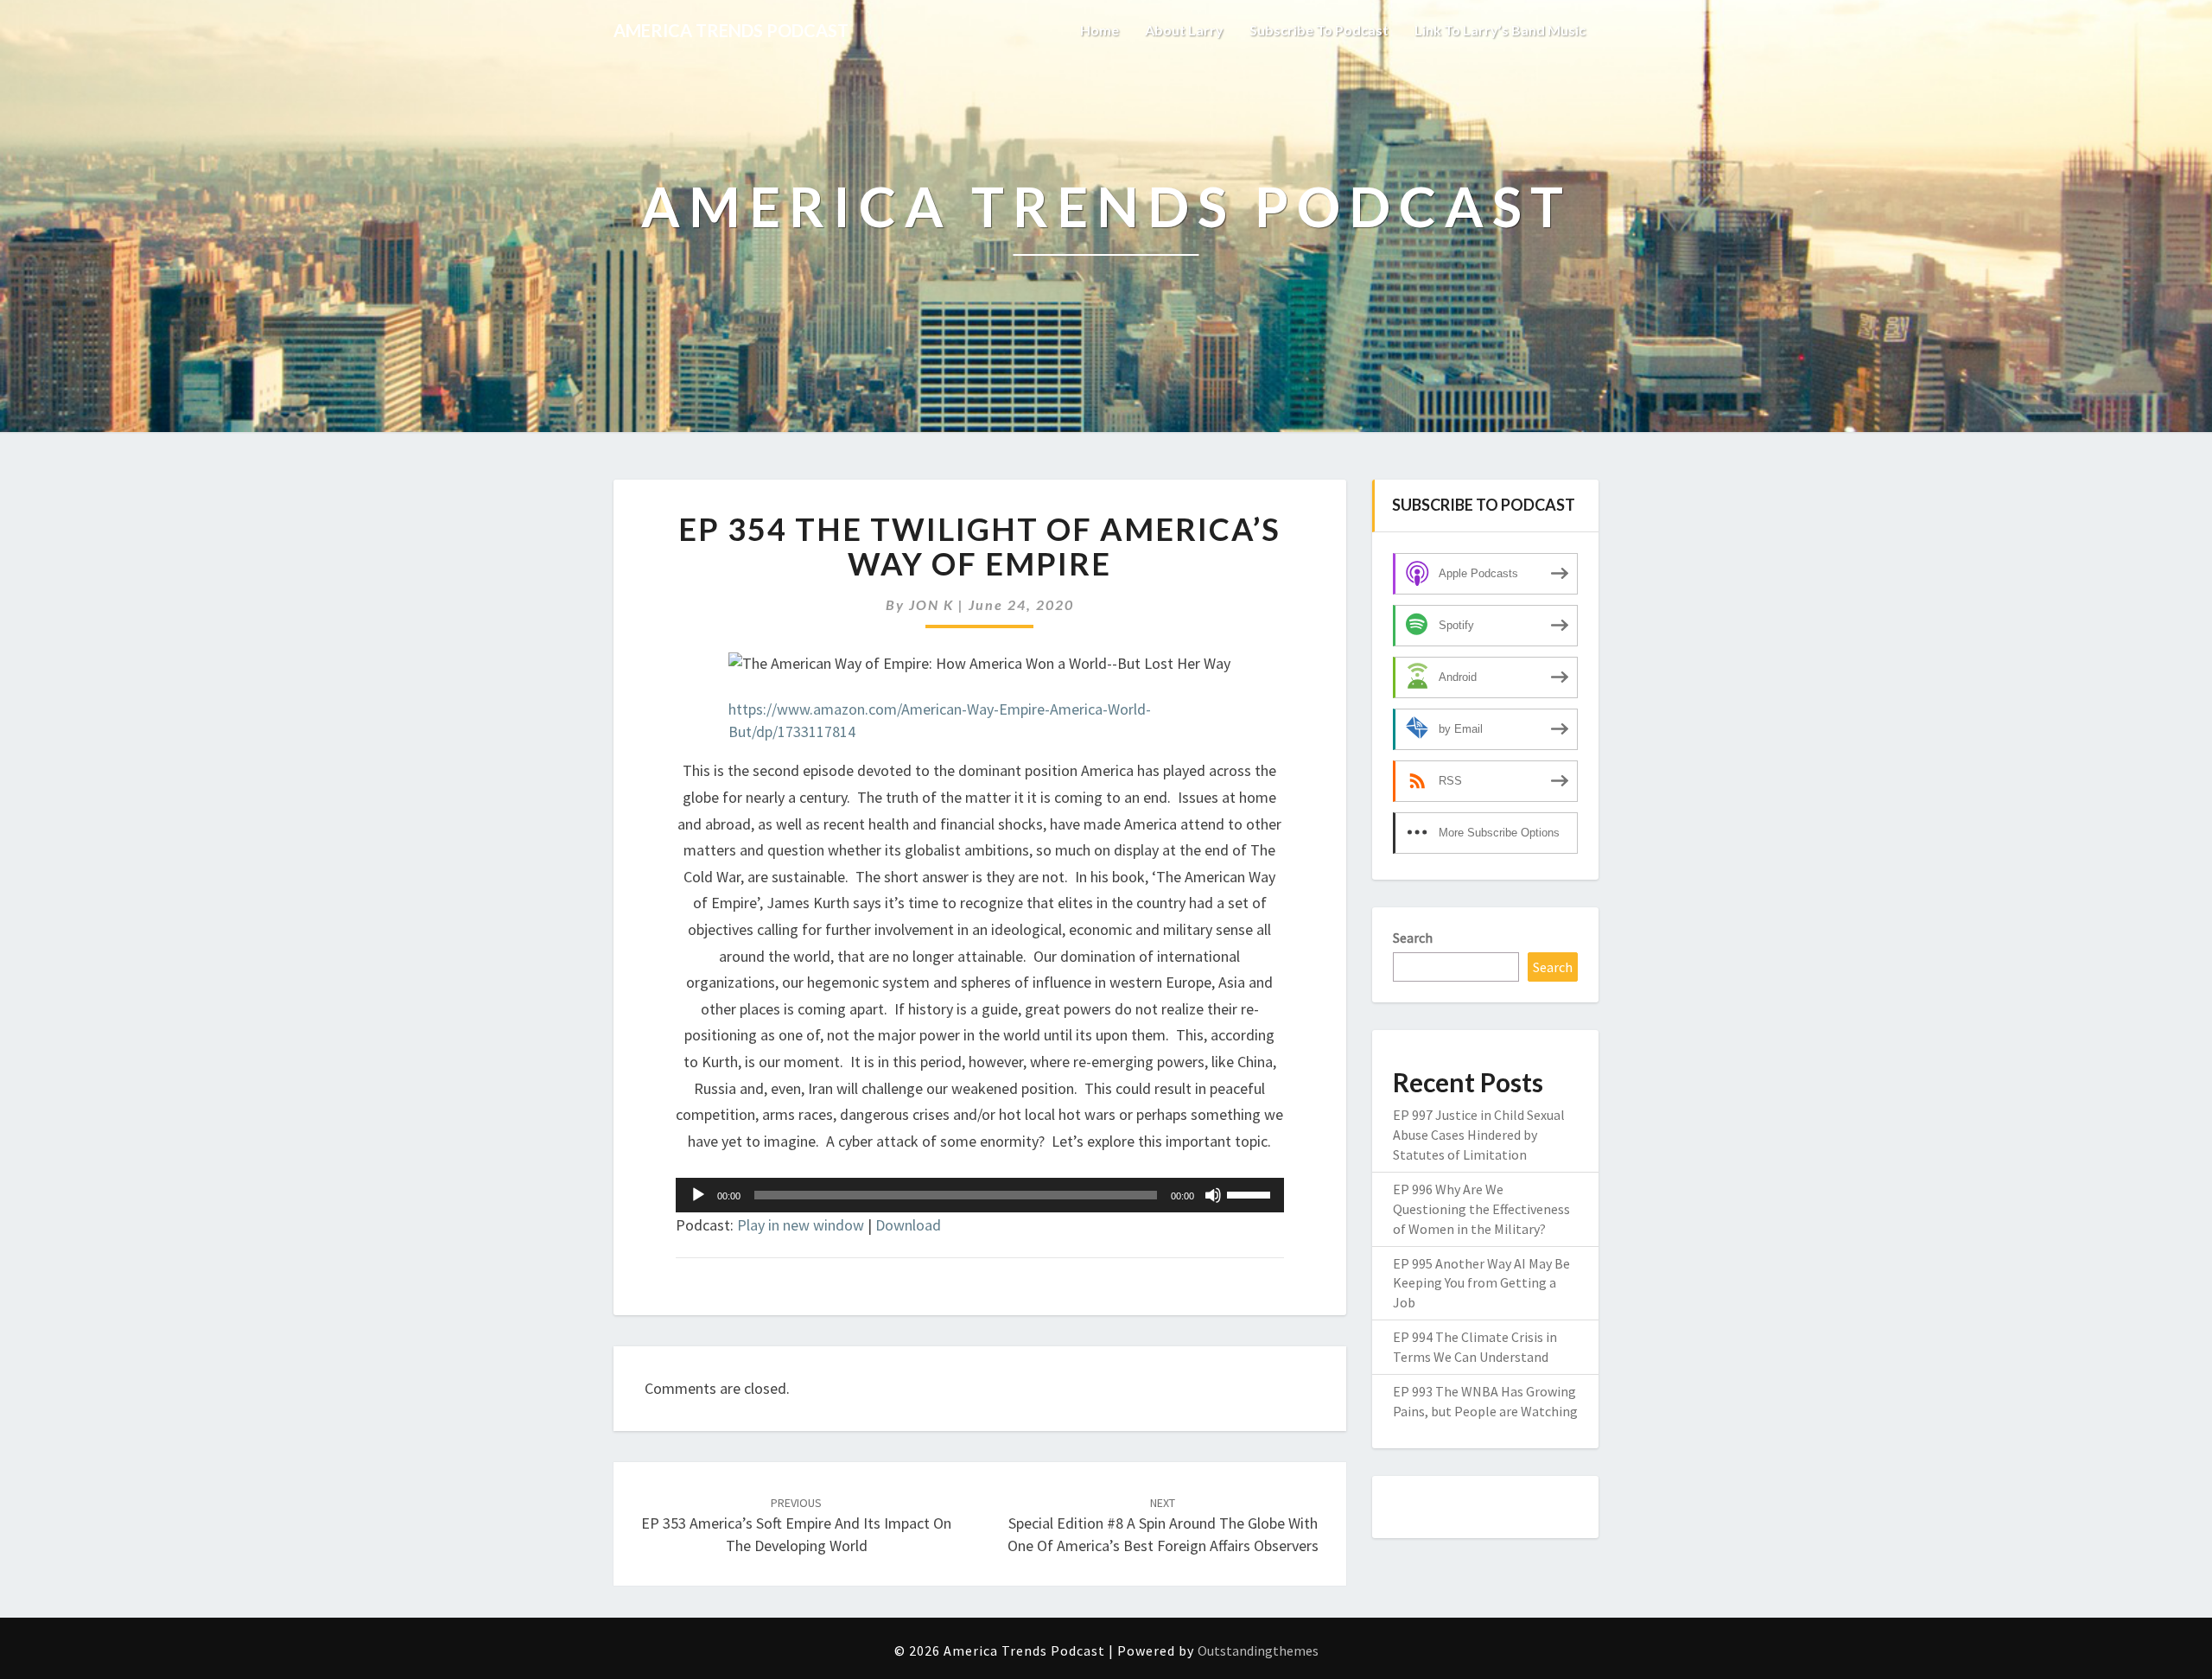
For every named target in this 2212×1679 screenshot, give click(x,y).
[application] (980, 1195)
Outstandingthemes (1258, 1650)
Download (908, 1225)
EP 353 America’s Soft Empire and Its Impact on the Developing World (796, 1525)
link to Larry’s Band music (1500, 30)
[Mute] (1213, 1195)
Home (1100, 30)
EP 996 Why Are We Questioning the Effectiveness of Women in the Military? (1481, 1209)
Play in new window (801, 1225)
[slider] (1251, 1193)
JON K (931, 604)
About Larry (1184, 30)
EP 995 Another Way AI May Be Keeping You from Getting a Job (1481, 1283)
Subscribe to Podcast (1319, 30)
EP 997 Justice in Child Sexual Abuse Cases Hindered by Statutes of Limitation (1479, 1135)
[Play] (698, 1195)
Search (1413, 938)
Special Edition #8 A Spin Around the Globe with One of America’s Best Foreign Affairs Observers (1163, 1525)
